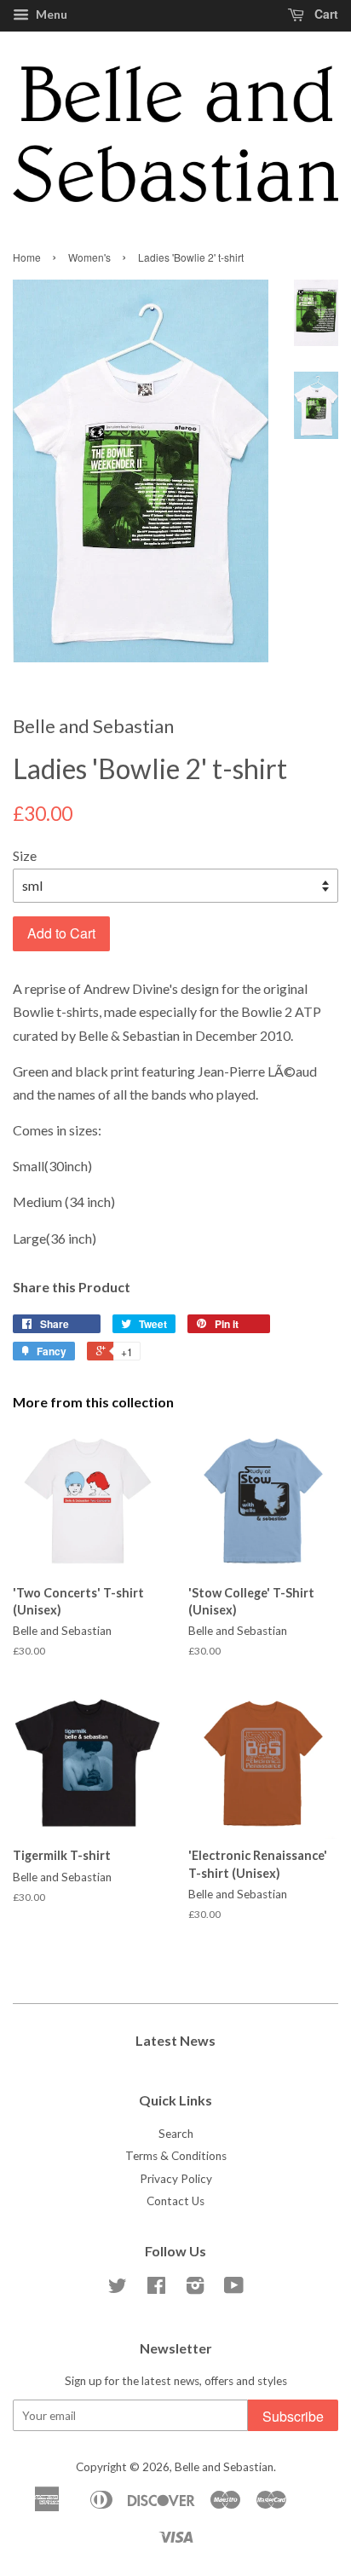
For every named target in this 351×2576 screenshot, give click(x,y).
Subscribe (293, 2416)
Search (176, 2134)
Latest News (175, 2040)
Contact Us (175, 2201)
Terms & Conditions (176, 2156)
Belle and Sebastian (224, 2467)
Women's (89, 257)
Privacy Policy (176, 2179)
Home (27, 257)
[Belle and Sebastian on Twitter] (118, 2289)
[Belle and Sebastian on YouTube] (234, 2289)
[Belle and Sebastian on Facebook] (156, 2289)
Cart (325, 14)
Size (25, 855)
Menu (50, 14)
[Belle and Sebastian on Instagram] (195, 2289)
